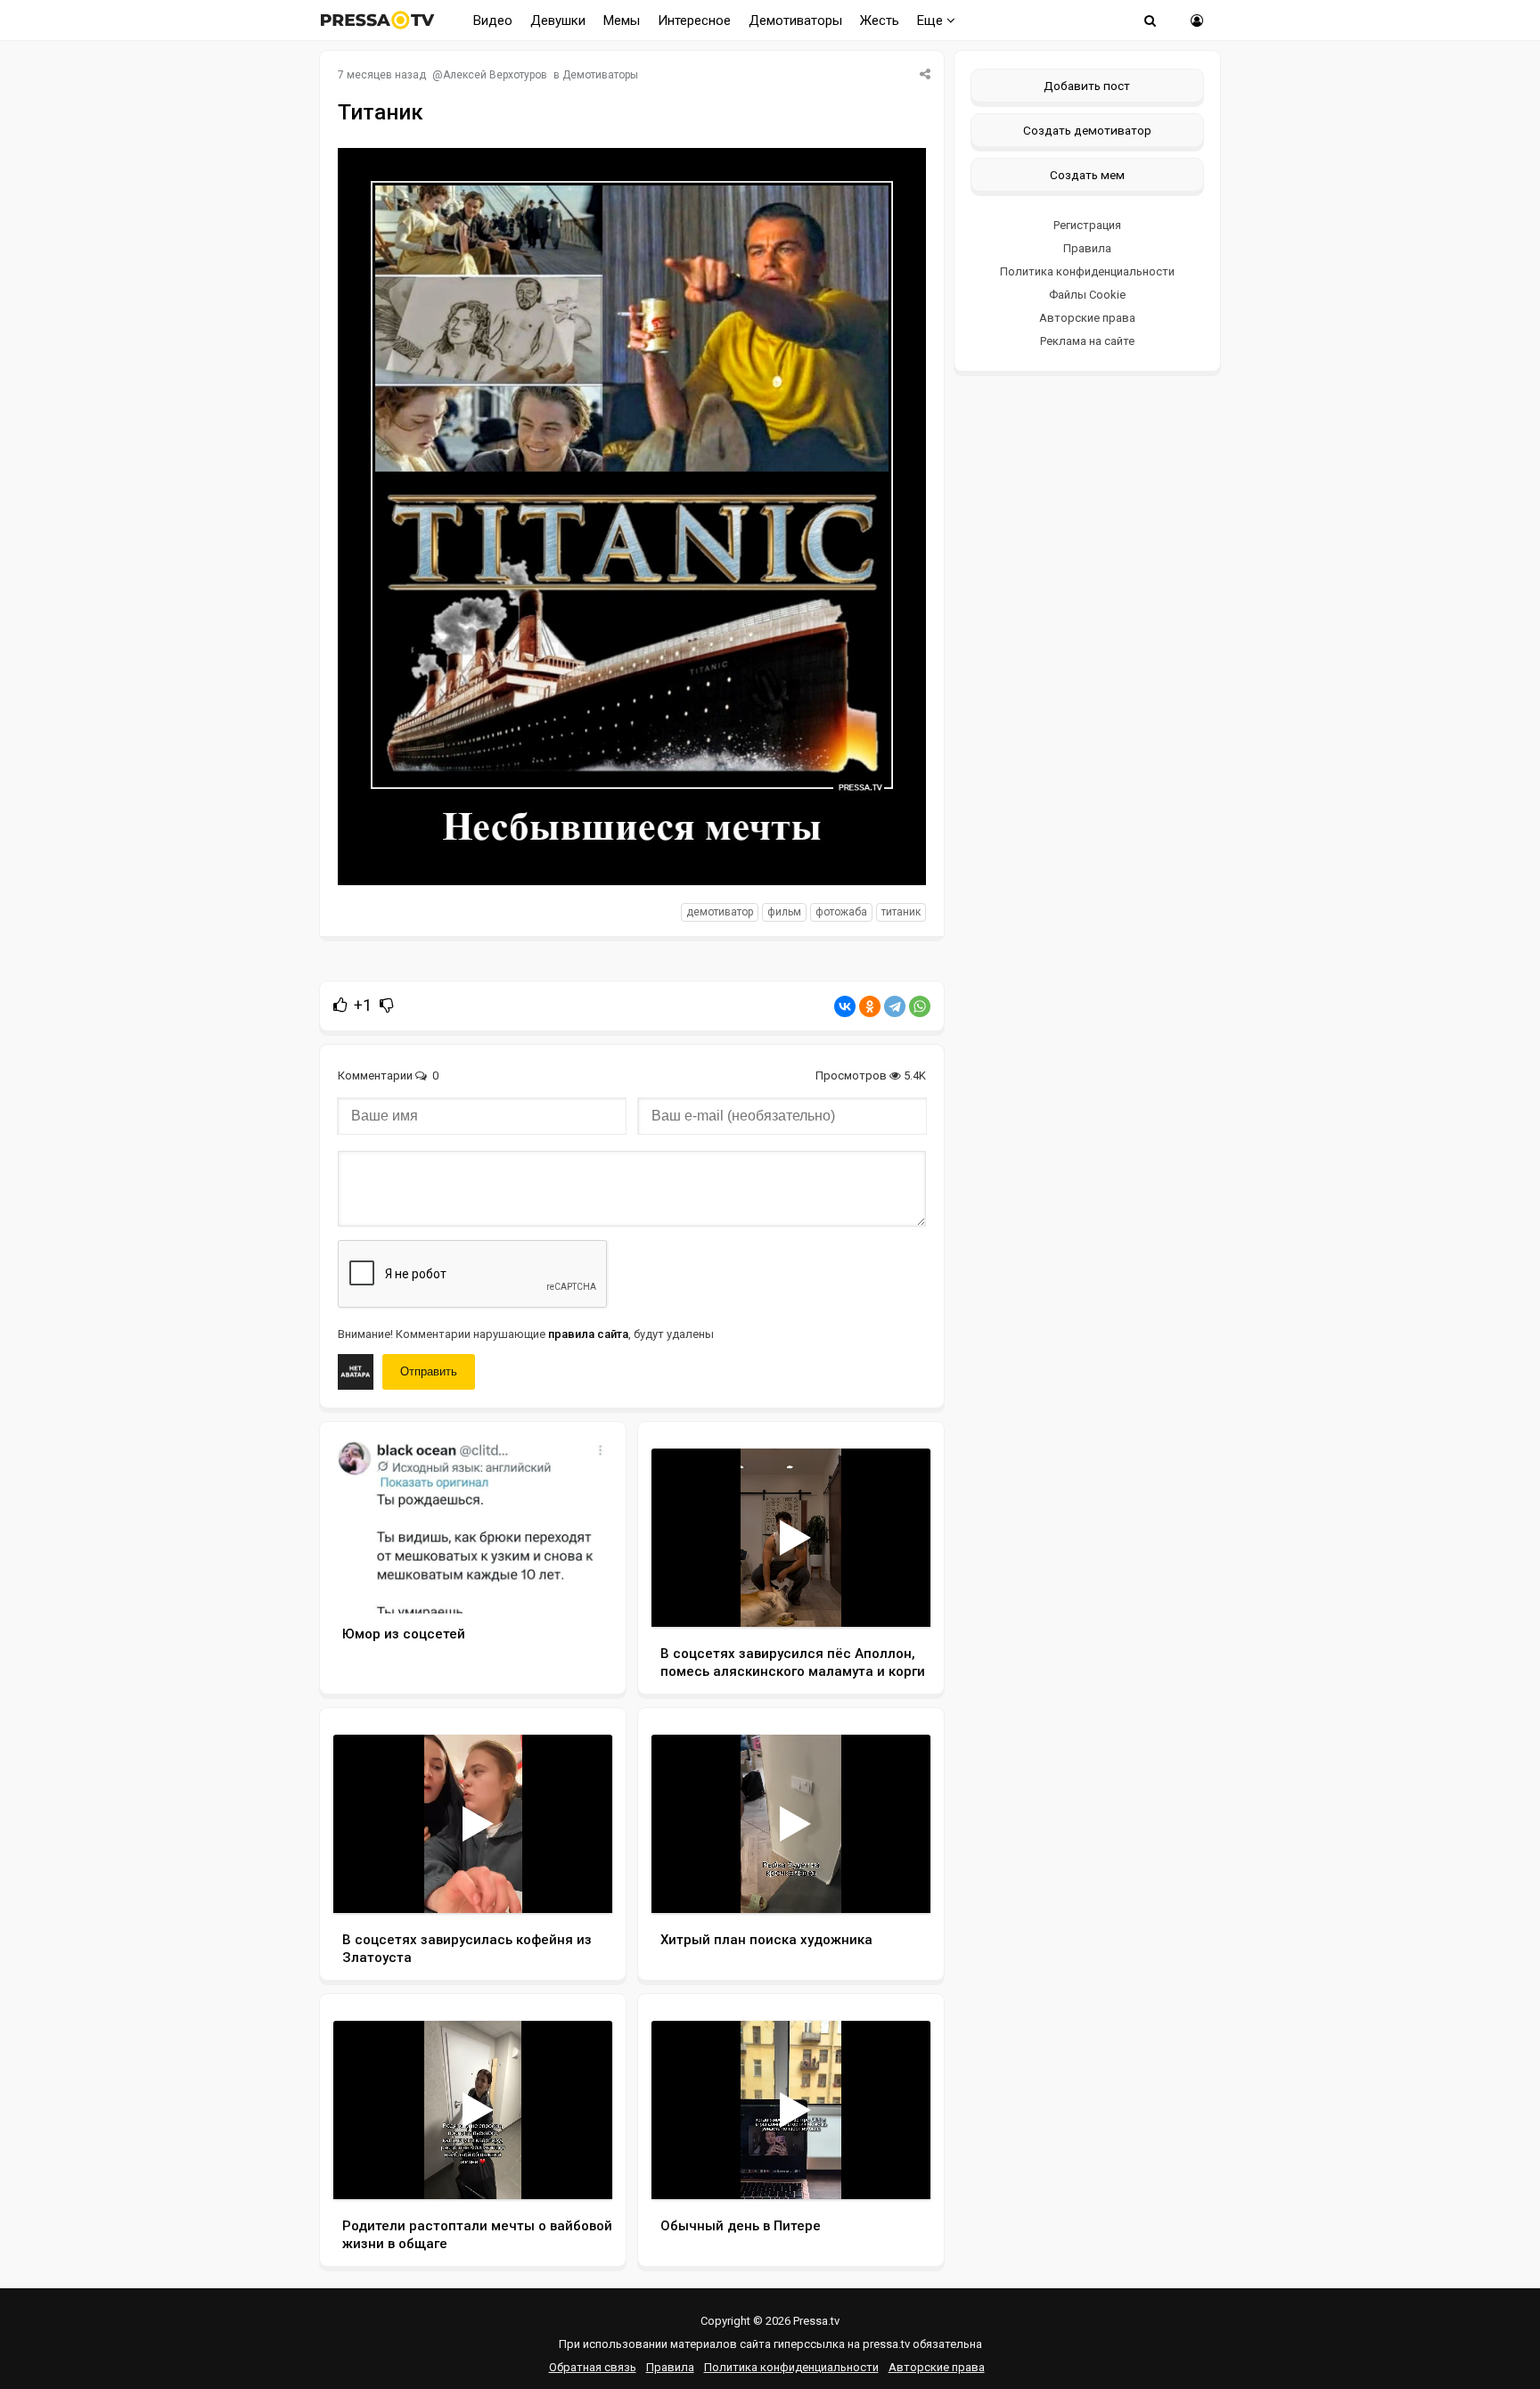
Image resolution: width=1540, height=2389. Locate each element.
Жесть (880, 21)
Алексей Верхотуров (495, 75)
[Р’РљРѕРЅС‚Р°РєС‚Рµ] (845, 1006)
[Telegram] (895, 1006)
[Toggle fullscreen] (896, 1597)
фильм (784, 912)
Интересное (694, 21)
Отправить (429, 1371)
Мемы (622, 21)
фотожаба (841, 912)
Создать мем (1087, 175)
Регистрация (1087, 225)
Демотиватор (720, 912)
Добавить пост (1087, 86)
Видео (493, 21)
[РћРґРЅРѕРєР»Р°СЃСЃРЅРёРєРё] (870, 1006)
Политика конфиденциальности (1087, 271)
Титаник (901, 912)
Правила (1087, 248)
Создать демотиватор (1087, 130)
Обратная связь (593, 2367)
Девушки (558, 21)
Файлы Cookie (1087, 295)
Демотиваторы (795, 21)
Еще (932, 21)
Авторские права (1087, 318)
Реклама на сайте (1087, 341)
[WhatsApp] (920, 1006)
